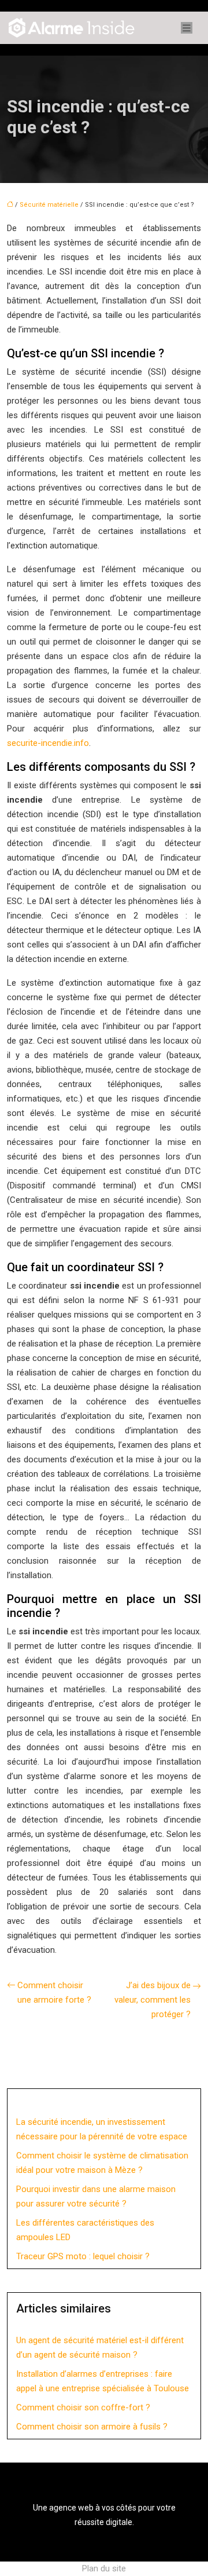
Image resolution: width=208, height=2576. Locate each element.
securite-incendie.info (48, 743)
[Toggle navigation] (187, 28)
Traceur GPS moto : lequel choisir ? (83, 2256)
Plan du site (104, 2568)
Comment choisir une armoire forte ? (54, 1993)
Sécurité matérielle (49, 205)
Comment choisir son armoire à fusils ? (92, 2427)
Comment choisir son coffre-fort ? (83, 2407)
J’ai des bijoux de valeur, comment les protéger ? (153, 2000)
